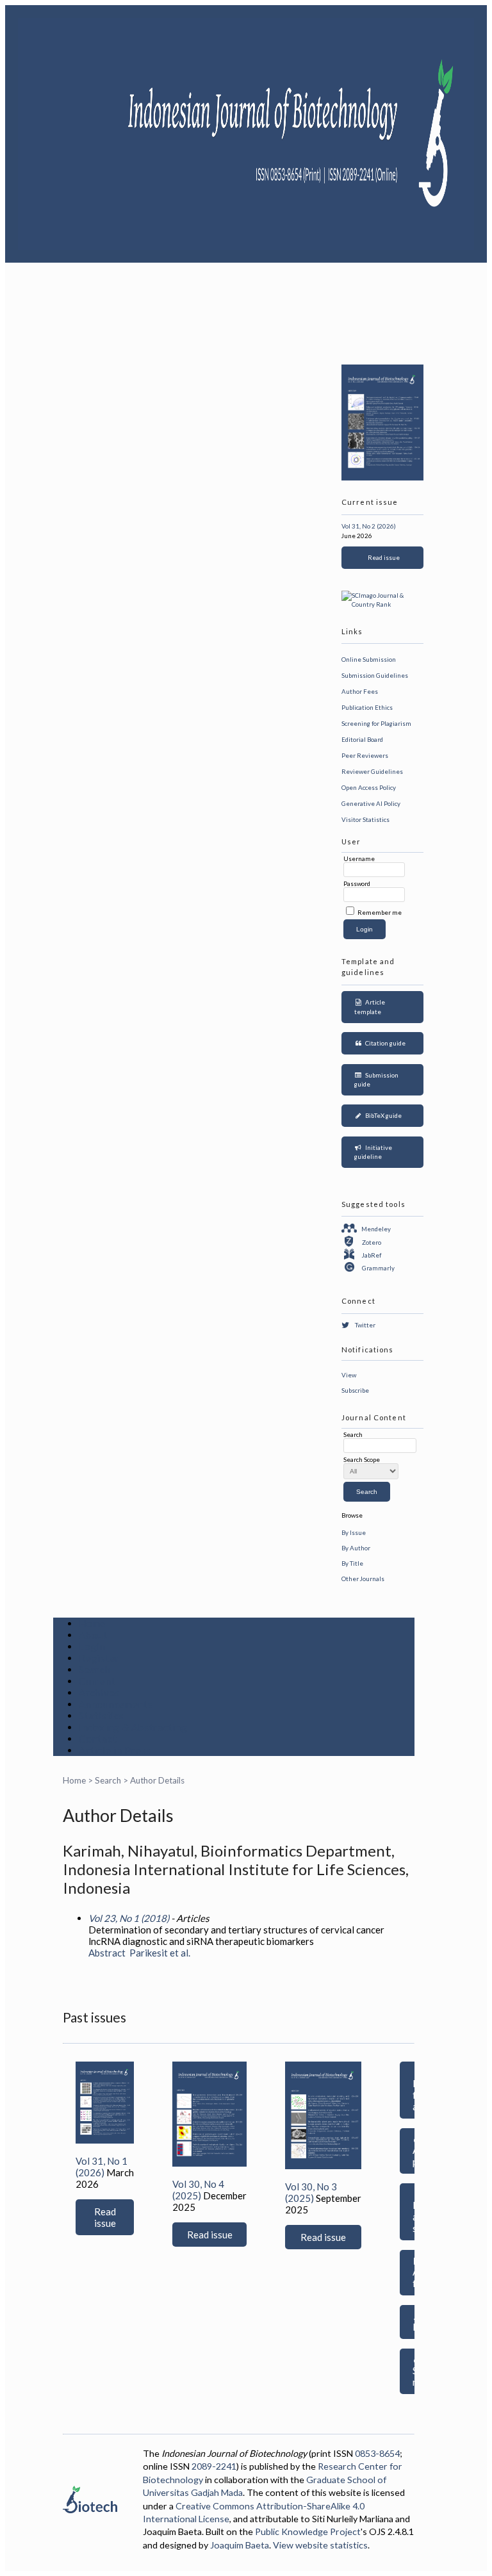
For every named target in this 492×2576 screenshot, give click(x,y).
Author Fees (360, 691)
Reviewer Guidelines (372, 771)
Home (92, 1623)
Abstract (107, 1953)
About (93, 1635)
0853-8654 (377, 2453)
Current (97, 1681)
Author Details (157, 1780)
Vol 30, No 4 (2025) (198, 2190)
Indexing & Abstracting (133, 1727)
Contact (98, 1739)
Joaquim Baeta (240, 2545)
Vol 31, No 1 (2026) (102, 2167)
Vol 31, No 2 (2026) (369, 526)
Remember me (380, 912)
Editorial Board (362, 739)
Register (99, 1658)
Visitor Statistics (365, 819)
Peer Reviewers (365, 755)
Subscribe (355, 1390)
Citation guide (384, 1043)
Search (95, 1669)
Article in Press (115, 1750)
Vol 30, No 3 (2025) (311, 2192)
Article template (370, 1007)
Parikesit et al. (160, 1953)
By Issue (354, 1532)
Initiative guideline (373, 1152)
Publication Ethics (367, 707)
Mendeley (376, 1229)
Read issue (382, 557)
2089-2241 (214, 2466)
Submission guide (376, 1080)
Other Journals (363, 1579)
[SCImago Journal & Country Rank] (382, 604)
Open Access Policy (369, 787)
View (349, 1375)
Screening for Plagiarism (376, 723)
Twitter (365, 1325)
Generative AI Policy (371, 803)
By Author (356, 1548)
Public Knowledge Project (308, 2531)
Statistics (102, 1716)
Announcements (116, 1704)
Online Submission (369, 659)
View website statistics (320, 2545)
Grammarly (378, 1268)
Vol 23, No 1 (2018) (129, 1918)
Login (92, 1646)
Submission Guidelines (375, 675)
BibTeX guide (382, 1115)
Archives (99, 1693)
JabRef (372, 1255)
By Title (352, 1563)
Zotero (372, 1242)
